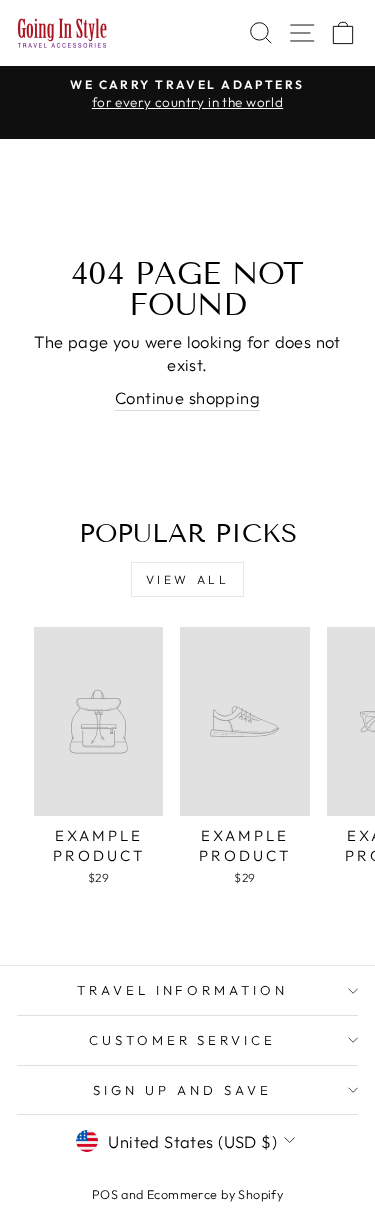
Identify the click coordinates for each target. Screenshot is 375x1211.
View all (188, 579)
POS (105, 1194)
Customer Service (183, 1040)
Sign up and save (182, 1090)
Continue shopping (187, 397)
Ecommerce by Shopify (215, 1194)
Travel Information (183, 990)
